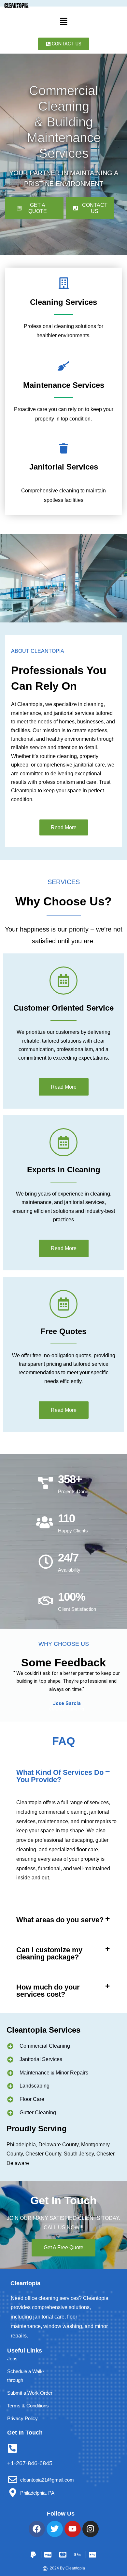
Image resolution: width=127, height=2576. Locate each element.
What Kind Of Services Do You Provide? (60, 1776)
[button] (63, 22)
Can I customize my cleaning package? (49, 1953)
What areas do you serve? (60, 1920)
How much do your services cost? (48, 1991)
